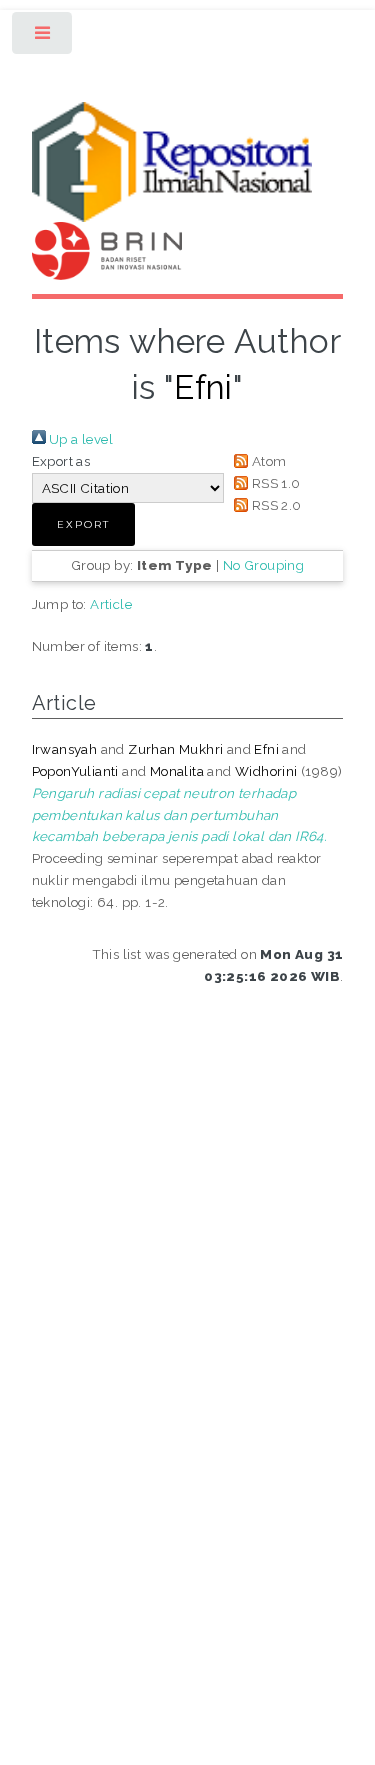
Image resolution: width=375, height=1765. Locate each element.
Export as (61, 461)
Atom (267, 461)
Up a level (79, 439)
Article (111, 604)
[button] (83, 524)
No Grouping (263, 565)
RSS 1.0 (274, 483)
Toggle (43, 37)
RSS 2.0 (274, 505)
